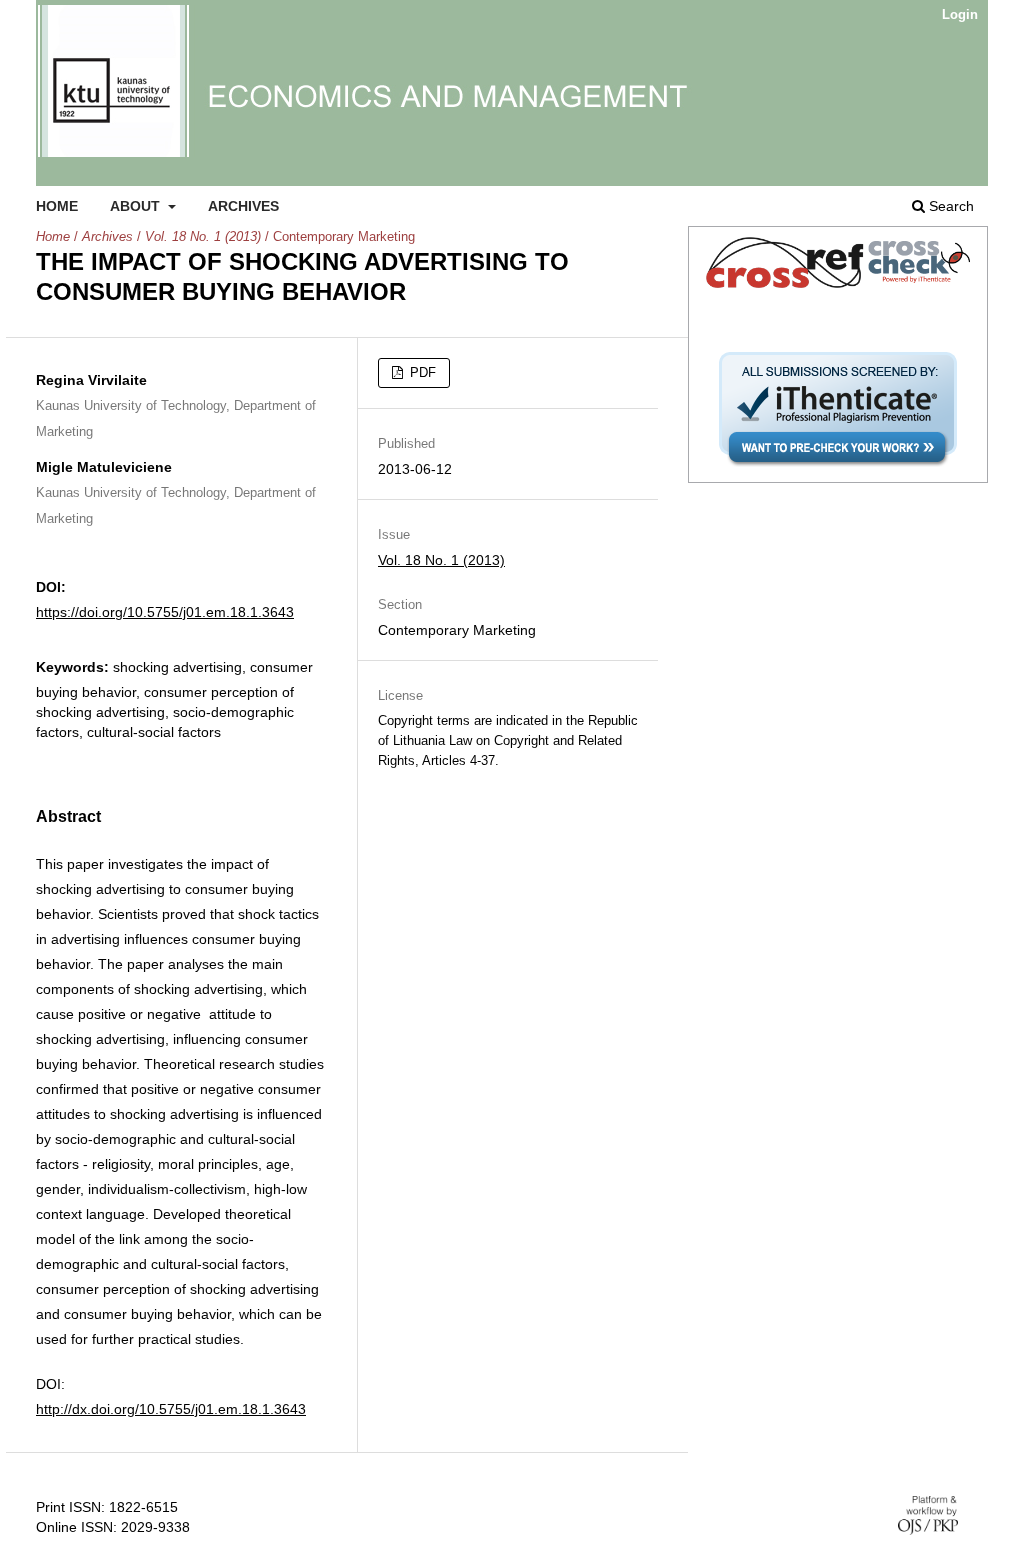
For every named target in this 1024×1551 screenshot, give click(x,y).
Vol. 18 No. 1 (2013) (203, 236)
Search (949, 206)
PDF (421, 372)
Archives (243, 206)
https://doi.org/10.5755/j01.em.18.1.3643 (165, 612)
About (137, 206)
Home (57, 206)
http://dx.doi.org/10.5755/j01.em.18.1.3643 (171, 1409)
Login (960, 14)
